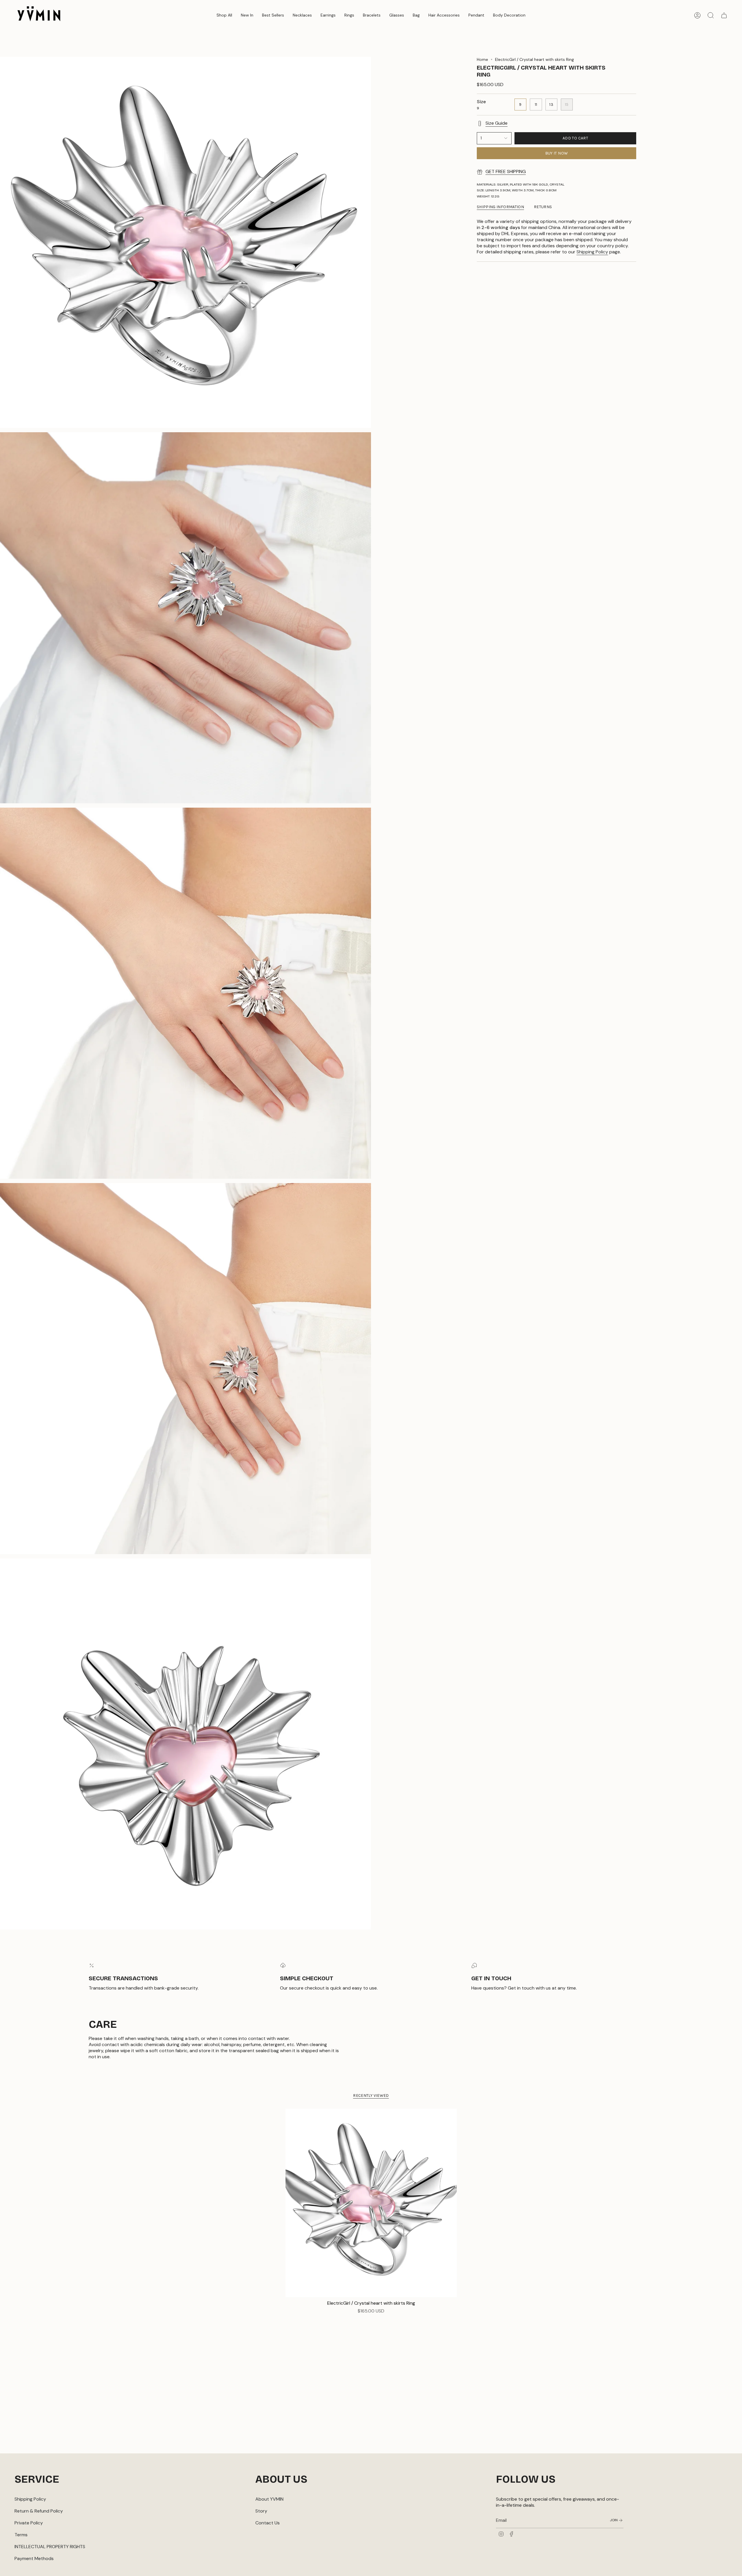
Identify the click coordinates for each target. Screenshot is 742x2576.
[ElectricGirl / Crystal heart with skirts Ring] (371, 2203)
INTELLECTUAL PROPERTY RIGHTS (50, 2547)
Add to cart (575, 138)
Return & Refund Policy (39, 2511)
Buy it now (557, 153)
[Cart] (724, 15)
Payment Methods (34, 2558)
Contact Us (268, 2523)
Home (482, 59)
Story (261, 2511)
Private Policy (29, 2523)
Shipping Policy (592, 252)
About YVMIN (269, 2499)
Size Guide (497, 123)
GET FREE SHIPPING (506, 171)
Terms (21, 2535)
